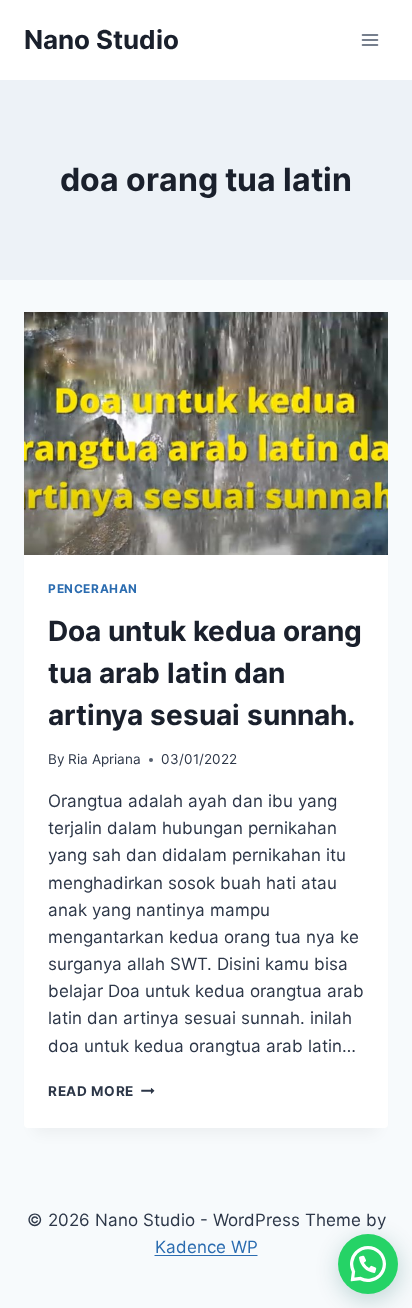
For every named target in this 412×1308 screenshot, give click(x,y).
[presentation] (206, 433)
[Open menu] (369, 39)
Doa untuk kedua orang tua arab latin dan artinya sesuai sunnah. (205, 673)
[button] (368, 1264)
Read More (101, 1091)
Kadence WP (206, 1247)
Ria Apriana (104, 759)
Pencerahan (93, 588)
